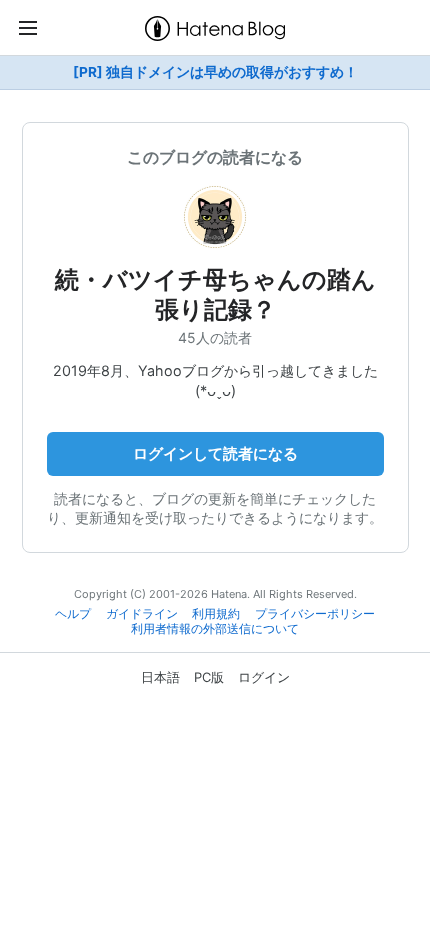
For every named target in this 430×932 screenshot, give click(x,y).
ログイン (264, 677)
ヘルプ (73, 614)
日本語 (160, 677)
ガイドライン (142, 614)
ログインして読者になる (215, 453)
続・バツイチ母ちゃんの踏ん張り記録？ (215, 294)
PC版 (209, 677)
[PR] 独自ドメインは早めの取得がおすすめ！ (215, 72)
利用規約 (216, 614)
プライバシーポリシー (315, 614)
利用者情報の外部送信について (215, 629)
